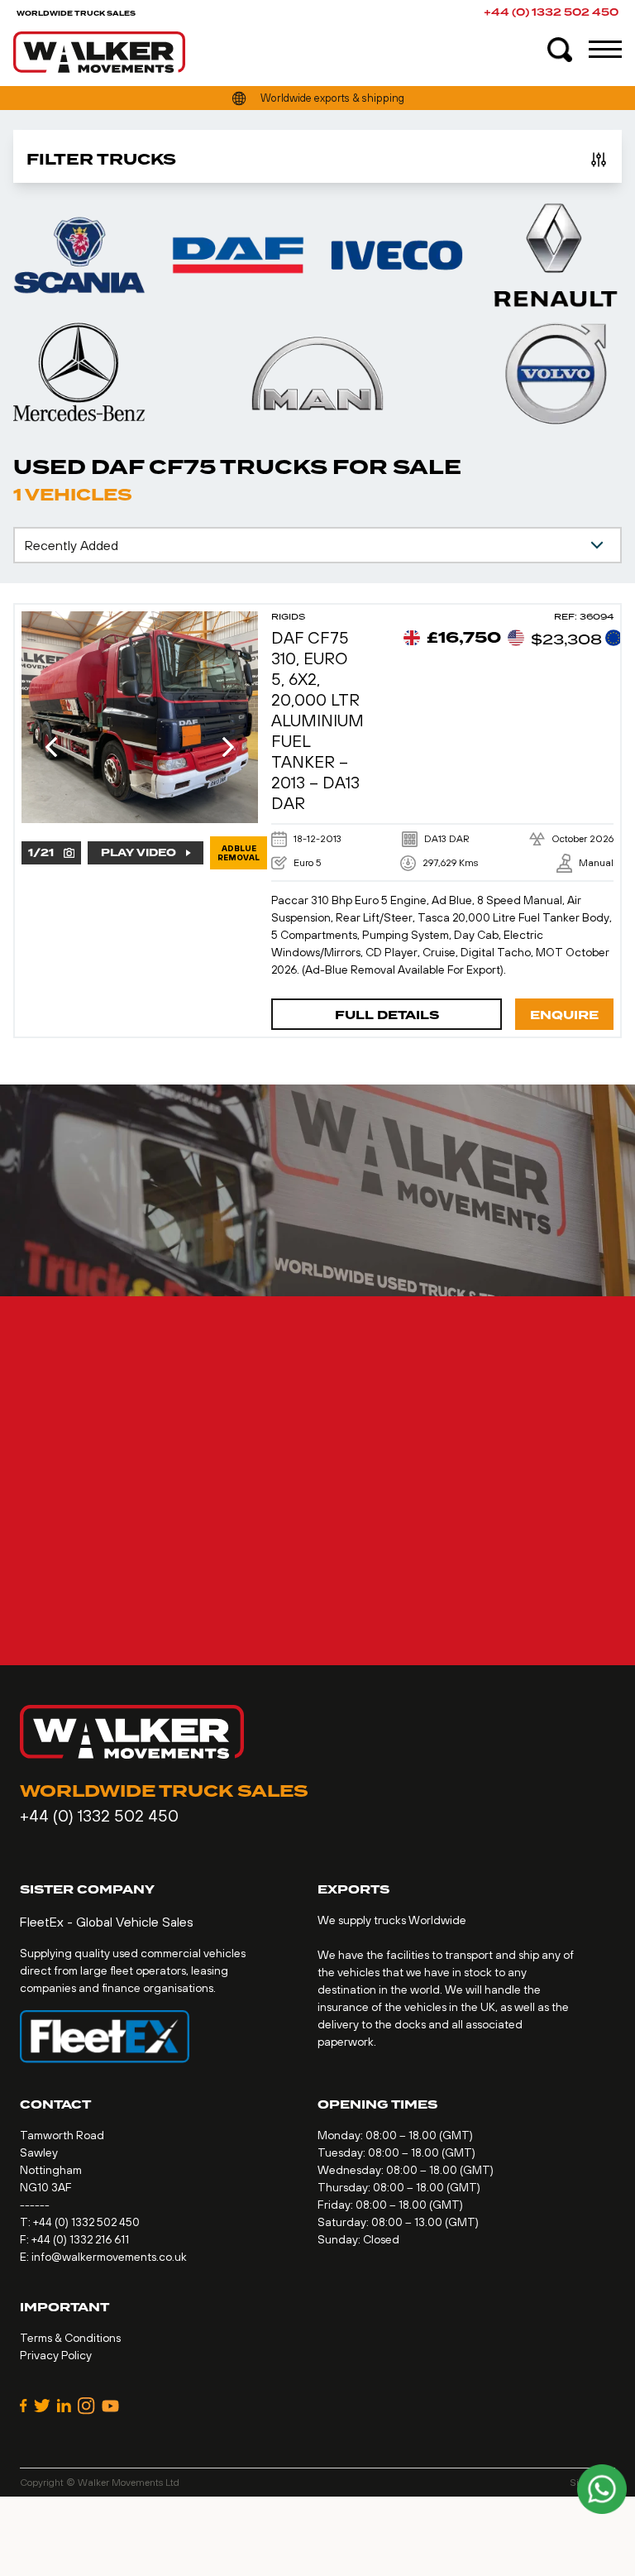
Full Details (387, 1015)
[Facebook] (24, 2406)
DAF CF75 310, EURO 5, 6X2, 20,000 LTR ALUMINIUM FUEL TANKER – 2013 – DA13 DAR (317, 720)
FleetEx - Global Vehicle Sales (107, 1922)
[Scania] (79, 255)
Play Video (138, 853)
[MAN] (317, 373)
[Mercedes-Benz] (79, 373)
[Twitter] (42, 2406)
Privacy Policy (56, 2355)
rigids (288, 617)
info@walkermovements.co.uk (109, 2257)
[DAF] (238, 255)
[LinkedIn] (64, 2406)
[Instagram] (86, 2406)
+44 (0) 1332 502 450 (551, 13)
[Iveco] (397, 255)
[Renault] (556, 255)
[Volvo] (556, 373)
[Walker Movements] (99, 52)
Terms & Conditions (70, 2338)
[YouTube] (110, 2406)
